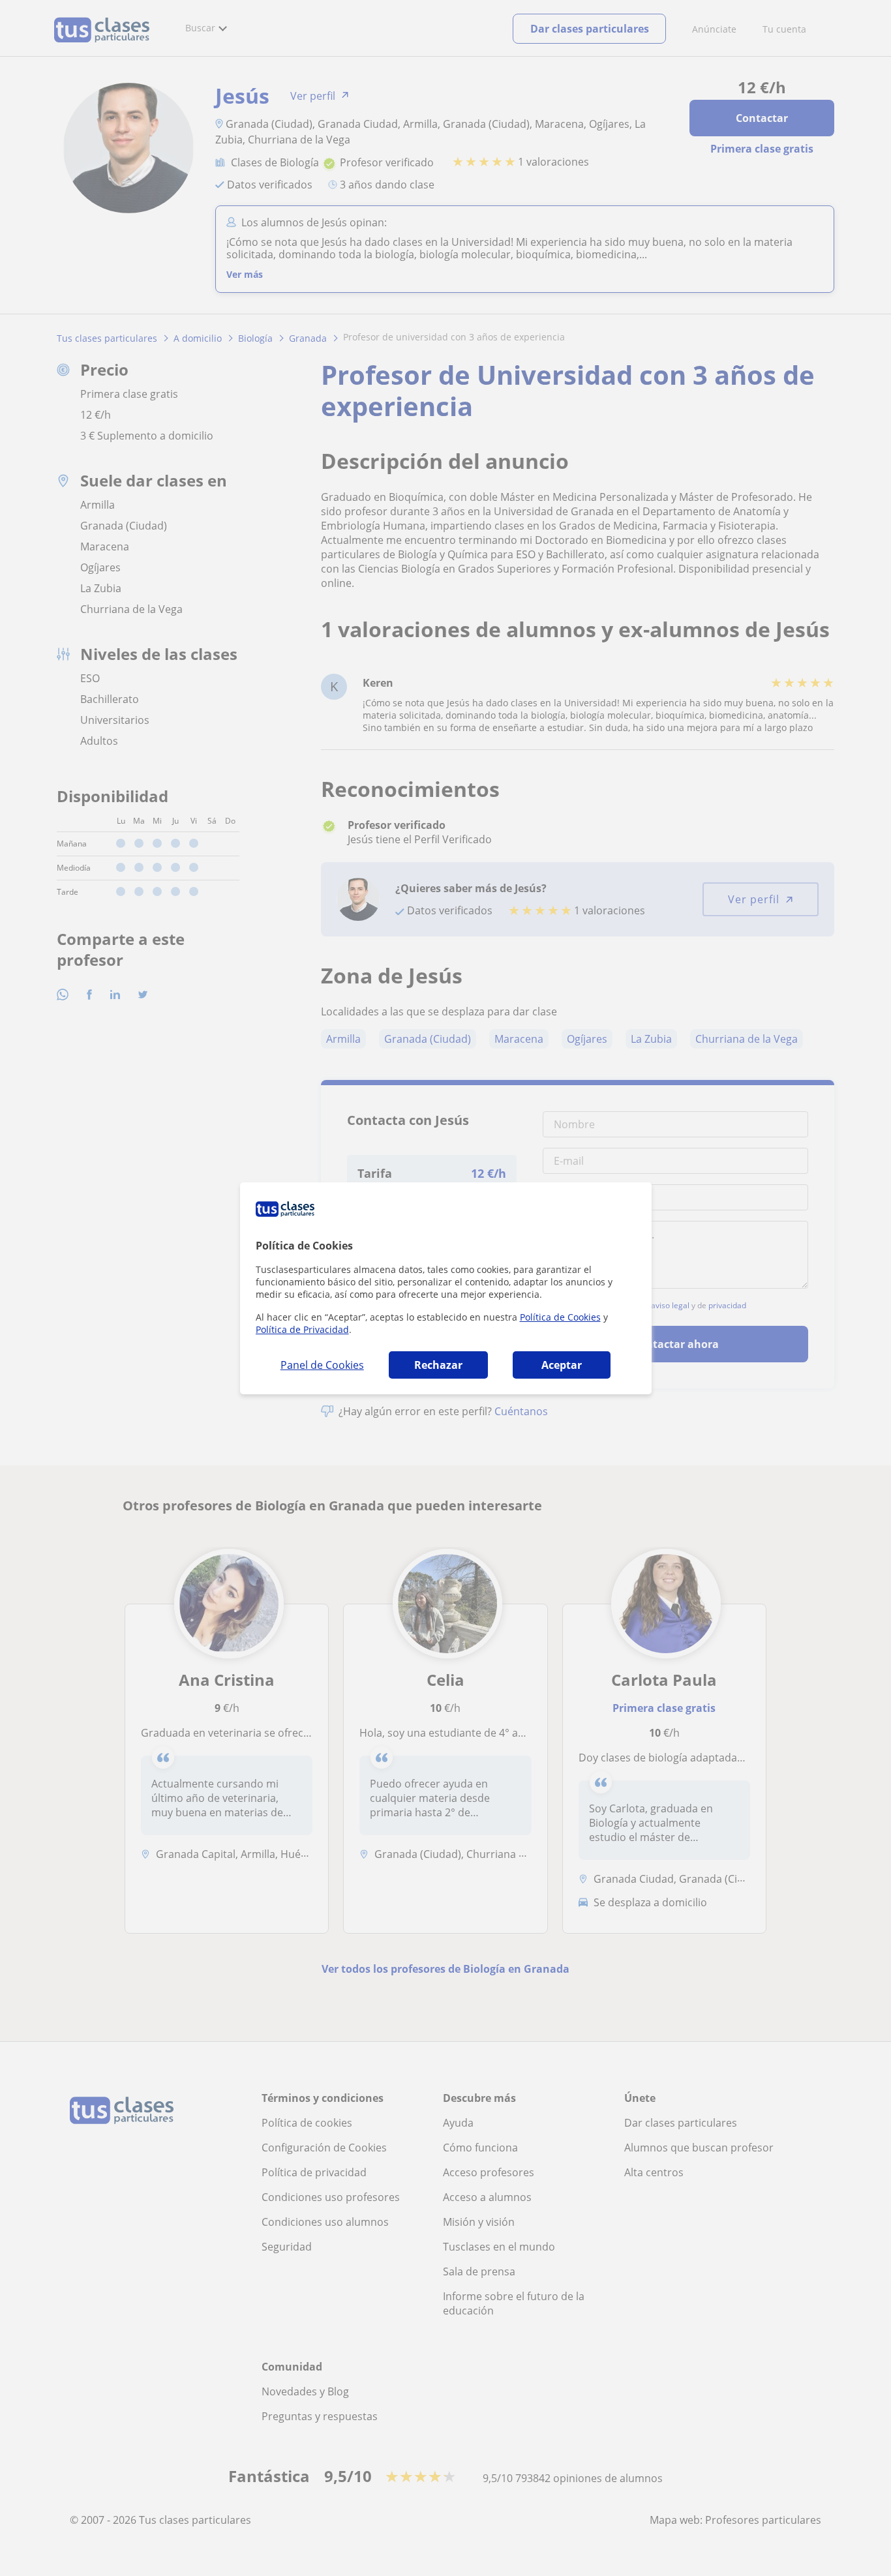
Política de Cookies (560, 1317)
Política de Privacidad (302, 1329)
